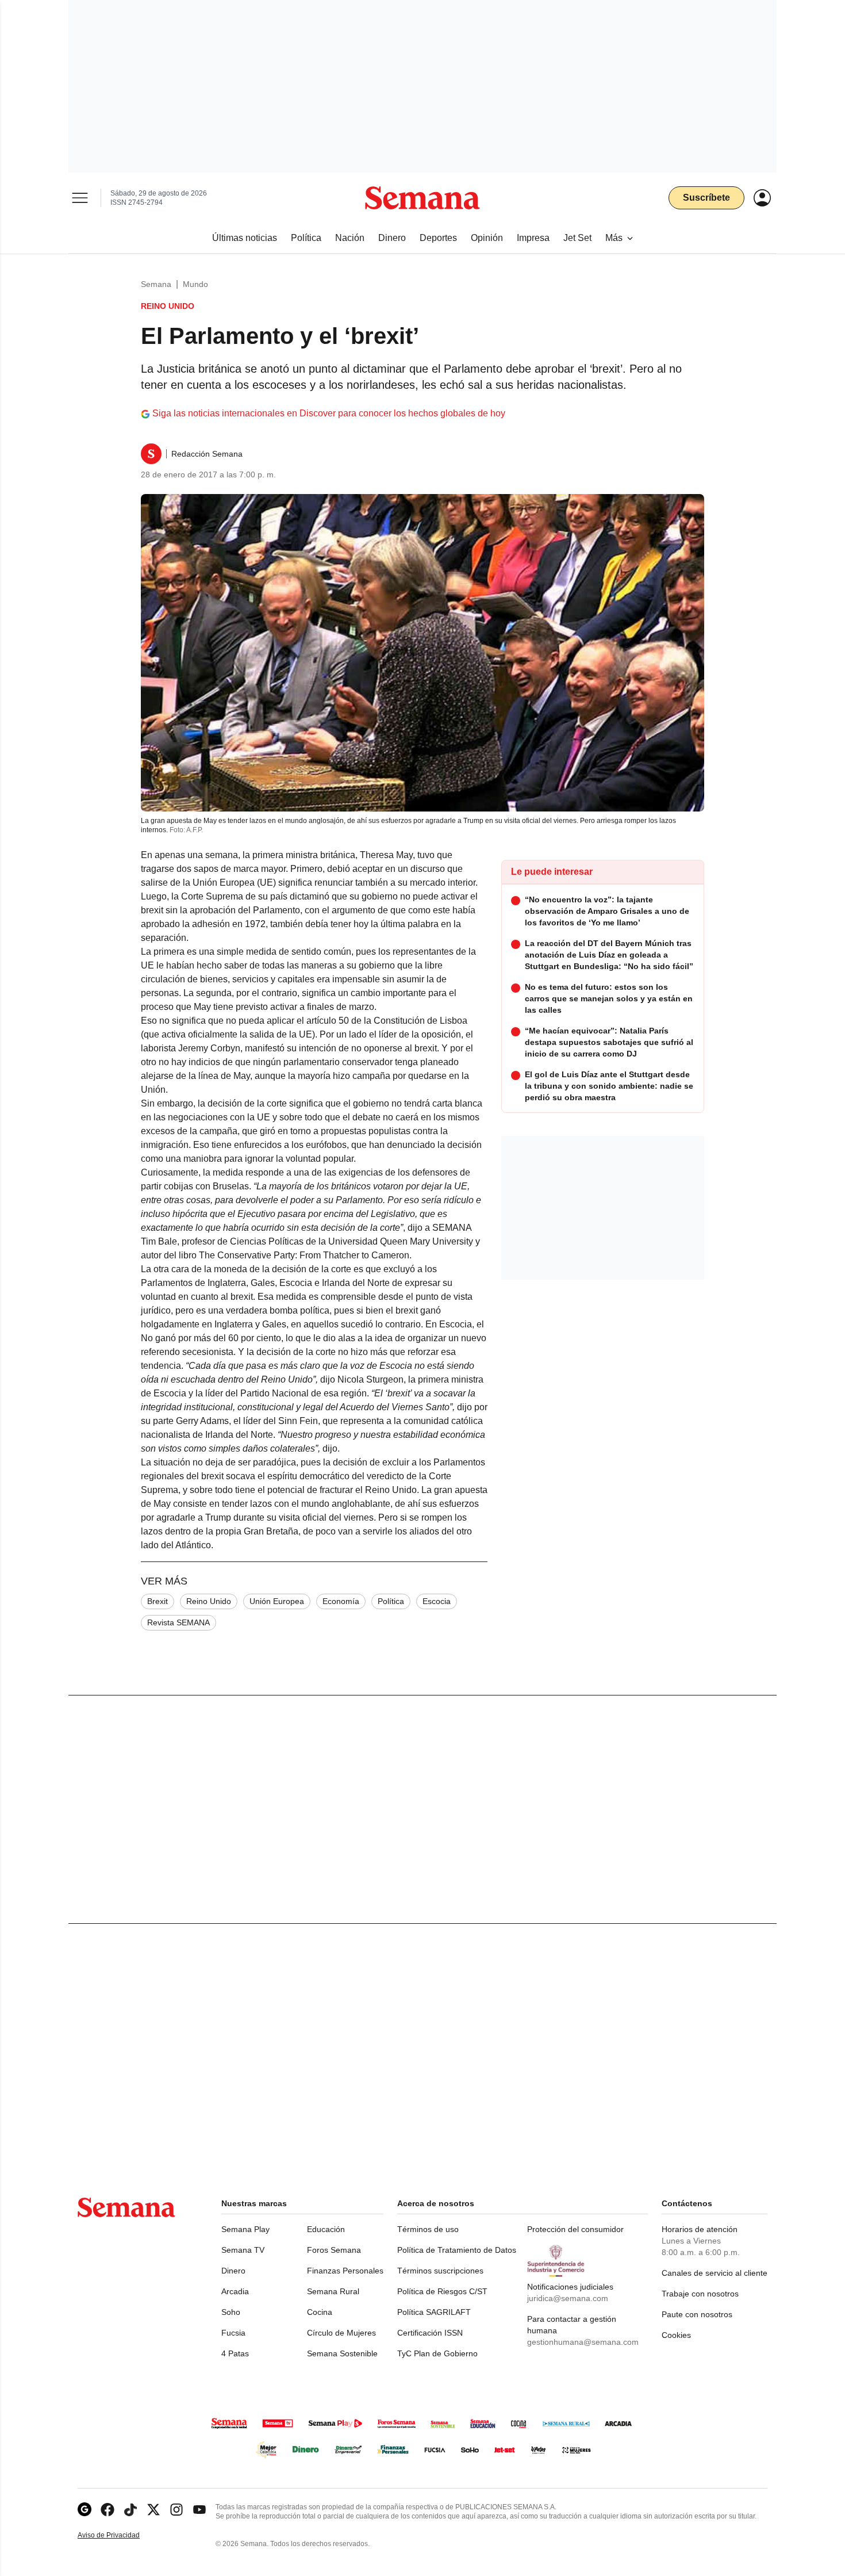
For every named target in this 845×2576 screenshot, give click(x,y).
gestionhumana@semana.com (583, 2342)
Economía (341, 1601)
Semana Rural (333, 2291)
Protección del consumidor (575, 2229)
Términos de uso (428, 2229)
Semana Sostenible (342, 2353)
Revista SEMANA (178, 1622)
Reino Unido (209, 1601)
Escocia (437, 1601)
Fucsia (233, 2333)
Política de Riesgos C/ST (442, 2291)
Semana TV (243, 2250)
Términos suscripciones (440, 2271)
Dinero (233, 2271)
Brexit (158, 1601)
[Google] (84, 2510)
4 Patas (235, 2353)
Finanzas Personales (345, 2271)
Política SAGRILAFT (434, 2312)
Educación (326, 2229)
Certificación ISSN (430, 2333)
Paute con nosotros (697, 2314)
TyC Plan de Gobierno (437, 2353)
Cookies (676, 2335)
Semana (156, 284)
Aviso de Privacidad (121, 2535)
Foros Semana (334, 2250)
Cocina (320, 2312)
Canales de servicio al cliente (715, 2273)
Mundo (195, 284)
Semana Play (245, 2229)
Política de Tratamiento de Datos (457, 2250)
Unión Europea (277, 1601)
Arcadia (235, 2291)
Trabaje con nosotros (700, 2294)
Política (391, 1601)
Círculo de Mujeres (341, 2333)
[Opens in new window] (107, 2510)
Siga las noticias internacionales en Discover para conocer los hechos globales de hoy (329, 413)
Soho (231, 2312)
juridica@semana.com (568, 2298)
